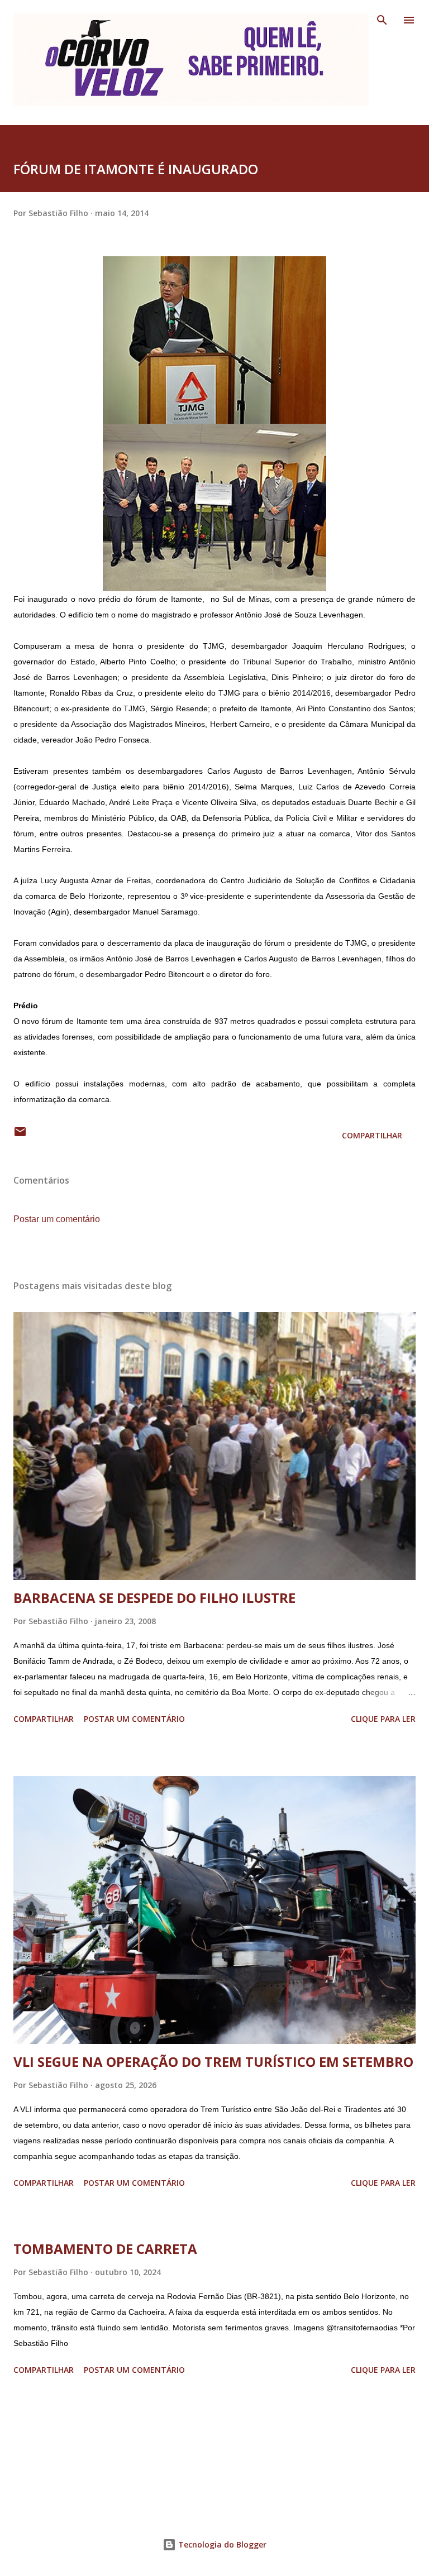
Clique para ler (383, 1719)
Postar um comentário (57, 1219)
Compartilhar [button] (372, 1135)
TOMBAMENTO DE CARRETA (105, 2249)
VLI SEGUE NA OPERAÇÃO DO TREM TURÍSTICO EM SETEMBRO (213, 2062)
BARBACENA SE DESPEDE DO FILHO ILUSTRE (154, 1598)
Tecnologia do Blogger (221, 2544)
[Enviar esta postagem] (20, 1135)
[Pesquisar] (382, 20)
